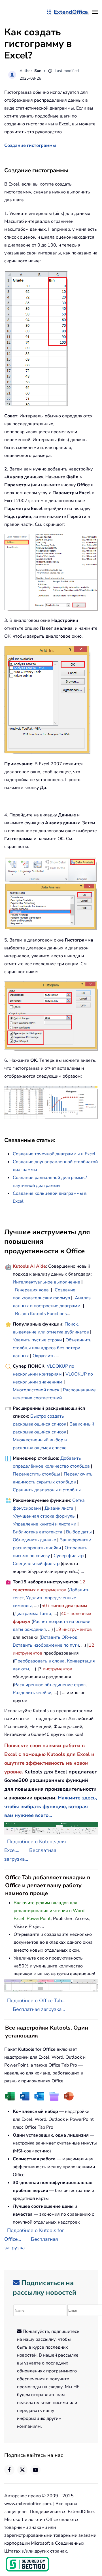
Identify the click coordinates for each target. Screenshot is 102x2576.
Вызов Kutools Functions (41, 1314)
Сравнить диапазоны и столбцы (47, 1490)
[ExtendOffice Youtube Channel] (35, 2470)
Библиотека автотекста (38, 1532)
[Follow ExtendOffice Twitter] (22, 2470)
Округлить (44, 1356)
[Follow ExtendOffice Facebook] (9, 2470)
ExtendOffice (71, 12)
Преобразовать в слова (39, 1661)
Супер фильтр (69, 1556)
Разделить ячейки (32, 1693)
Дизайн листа (59, 1508)
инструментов (52, 1590)
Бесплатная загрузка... (39, 2009)
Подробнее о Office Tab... (36, 2000)
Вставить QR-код (59, 1637)
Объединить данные (34, 1540)
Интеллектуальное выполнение (46, 1282)
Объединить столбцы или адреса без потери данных (52, 1348)
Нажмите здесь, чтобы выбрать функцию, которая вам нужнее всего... (51, 1806)
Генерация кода (32, 1290)
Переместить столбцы (36, 1474)
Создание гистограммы (30, 145)
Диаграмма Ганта (33, 1614)
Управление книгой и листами (44, 1524)
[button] (95, 12)
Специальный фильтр (36, 1564)
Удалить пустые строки (37, 1340)
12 (82, 1582)
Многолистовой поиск (36, 1390)
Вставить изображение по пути (46, 1645)
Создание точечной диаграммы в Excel (54, 1154)
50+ (46, 1606)
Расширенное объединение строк (50, 1685)
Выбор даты (79, 1532)
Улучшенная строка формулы (44, 1516)
